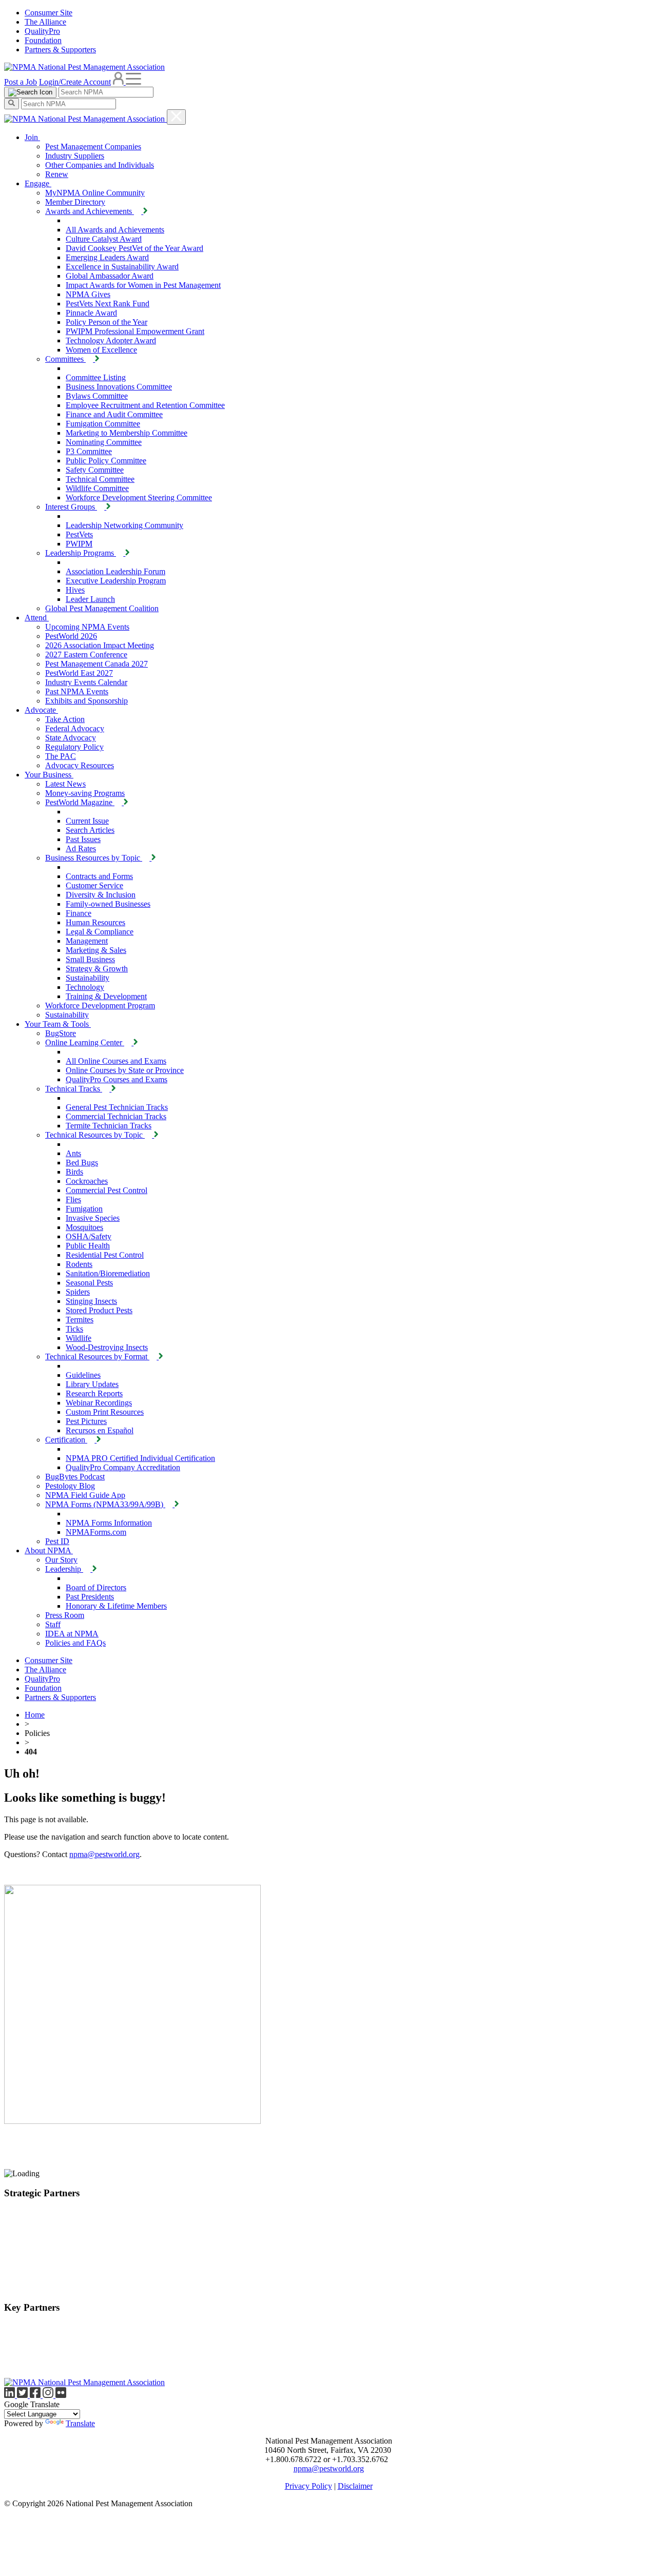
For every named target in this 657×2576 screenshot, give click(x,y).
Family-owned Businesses (108, 904)
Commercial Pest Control (107, 1190)
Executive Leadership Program (116, 581)
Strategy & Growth (97, 969)
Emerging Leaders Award (107, 257)
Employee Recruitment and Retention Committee (145, 405)
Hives (75, 590)
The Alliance (45, 22)
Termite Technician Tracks (109, 1126)
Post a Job (21, 82)
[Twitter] (23, 2395)
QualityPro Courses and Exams (117, 1079)
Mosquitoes (84, 1227)
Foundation (43, 40)
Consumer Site (49, 13)
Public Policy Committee (106, 461)
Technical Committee (100, 479)
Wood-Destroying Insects (107, 1347)
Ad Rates (81, 848)
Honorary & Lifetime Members (116, 1606)
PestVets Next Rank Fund (108, 304)
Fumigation (84, 1209)
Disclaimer (355, 2486)
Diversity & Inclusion (101, 895)
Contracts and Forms (99, 876)
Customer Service (94, 885)
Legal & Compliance (100, 932)
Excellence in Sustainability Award (122, 267)
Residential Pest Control (105, 1255)
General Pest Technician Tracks (117, 1107)
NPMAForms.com (96, 1532)
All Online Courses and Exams (116, 1061)
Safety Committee (95, 470)
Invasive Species (93, 1218)
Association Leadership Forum (115, 571)
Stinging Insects (91, 1301)
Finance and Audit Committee (114, 414)
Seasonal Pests (89, 1283)
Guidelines (83, 1375)
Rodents (79, 1264)
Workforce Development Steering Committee (139, 497)
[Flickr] (61, 2395)
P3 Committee (89, 451)
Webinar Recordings (99, 1403)
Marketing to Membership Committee (127, 433)
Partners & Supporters (60, 50)
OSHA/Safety (89, 1236)
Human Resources (95, 922)
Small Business (90, 959)
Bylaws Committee (97, 396)
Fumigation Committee (103, 424)
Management (87, 941)
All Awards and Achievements (115, 230)
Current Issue (87, 821)
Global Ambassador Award (110, 276)
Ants (73, 1153)
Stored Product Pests (99, 1310)
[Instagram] (49, 2395)
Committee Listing (96, 377)
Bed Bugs (82, 1163)
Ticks (74, 1329)
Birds (74, 1172)
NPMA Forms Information (109, 1523)
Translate (80, 2423)
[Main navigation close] (176, 117)
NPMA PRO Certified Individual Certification (140, 1458)
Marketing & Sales (96, 950)
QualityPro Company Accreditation (123, 1467)
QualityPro (42, 31)
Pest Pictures (86, 1421)
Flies (73, 1199)
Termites (80, 1320)
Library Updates (92, 1384)
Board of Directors (96, 1587)
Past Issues (83, 839)
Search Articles (90, 830)
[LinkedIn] (11, 2395)
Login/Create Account (75, 82)
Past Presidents (90, 1597)
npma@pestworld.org (104, 1854)
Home (35, 1715)
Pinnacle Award (91, 313)
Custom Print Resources (105, 1412)
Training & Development (106, 996)
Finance (79, 913)
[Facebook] (36, 2395)
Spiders (78, 1292)
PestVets (79, 534)
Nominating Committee (104, 442)
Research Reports (94, 1393)
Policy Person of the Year (107, 322)
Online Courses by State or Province (125, 1070)
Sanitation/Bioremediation (108, 1273)
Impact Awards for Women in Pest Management (143, 285)
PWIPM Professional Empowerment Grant (135, 331)
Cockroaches (87, 1181)
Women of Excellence (101, 350)
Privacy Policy (308, 2486)
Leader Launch (90, 599)
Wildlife (79, 1338)
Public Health (88, 1246)
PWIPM (79, 544)
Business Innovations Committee (119, 387)
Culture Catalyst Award (104, 239)
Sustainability (88, 978)
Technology (85, 987)
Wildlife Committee (97, 488)
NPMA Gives (88, 294)
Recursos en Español (100, 1430)
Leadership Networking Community (124, 525)
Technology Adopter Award (111, 340)
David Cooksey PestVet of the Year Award (134, 248)
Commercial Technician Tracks (116, 1116)
